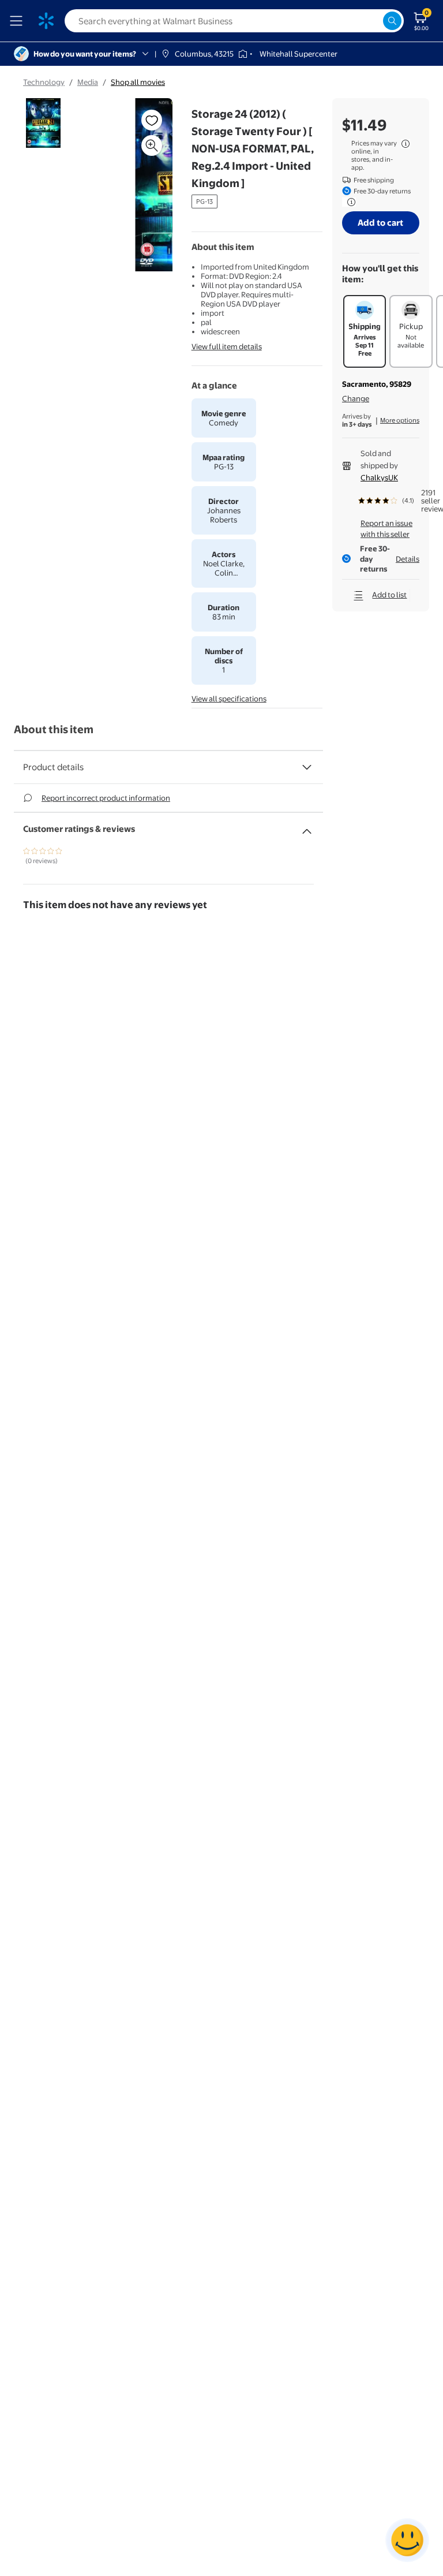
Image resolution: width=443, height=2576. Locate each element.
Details (408, 559)
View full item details (227, 346)
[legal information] (406, 144)
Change (356, 398)
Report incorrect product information (106, 798)
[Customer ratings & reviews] (307, 827)
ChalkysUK (379, 477)
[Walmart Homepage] (46, 21)
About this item (54, 729)
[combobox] (234, 21)
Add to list (389, 595)
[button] (141, 189)
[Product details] (307, 767)
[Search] (392, 21)
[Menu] (18, 21)
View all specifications (229, 699)
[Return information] (349, 202)
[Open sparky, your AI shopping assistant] (407, 2540)
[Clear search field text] (374, 21)
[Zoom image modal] (152, 145)
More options (400, 420)
